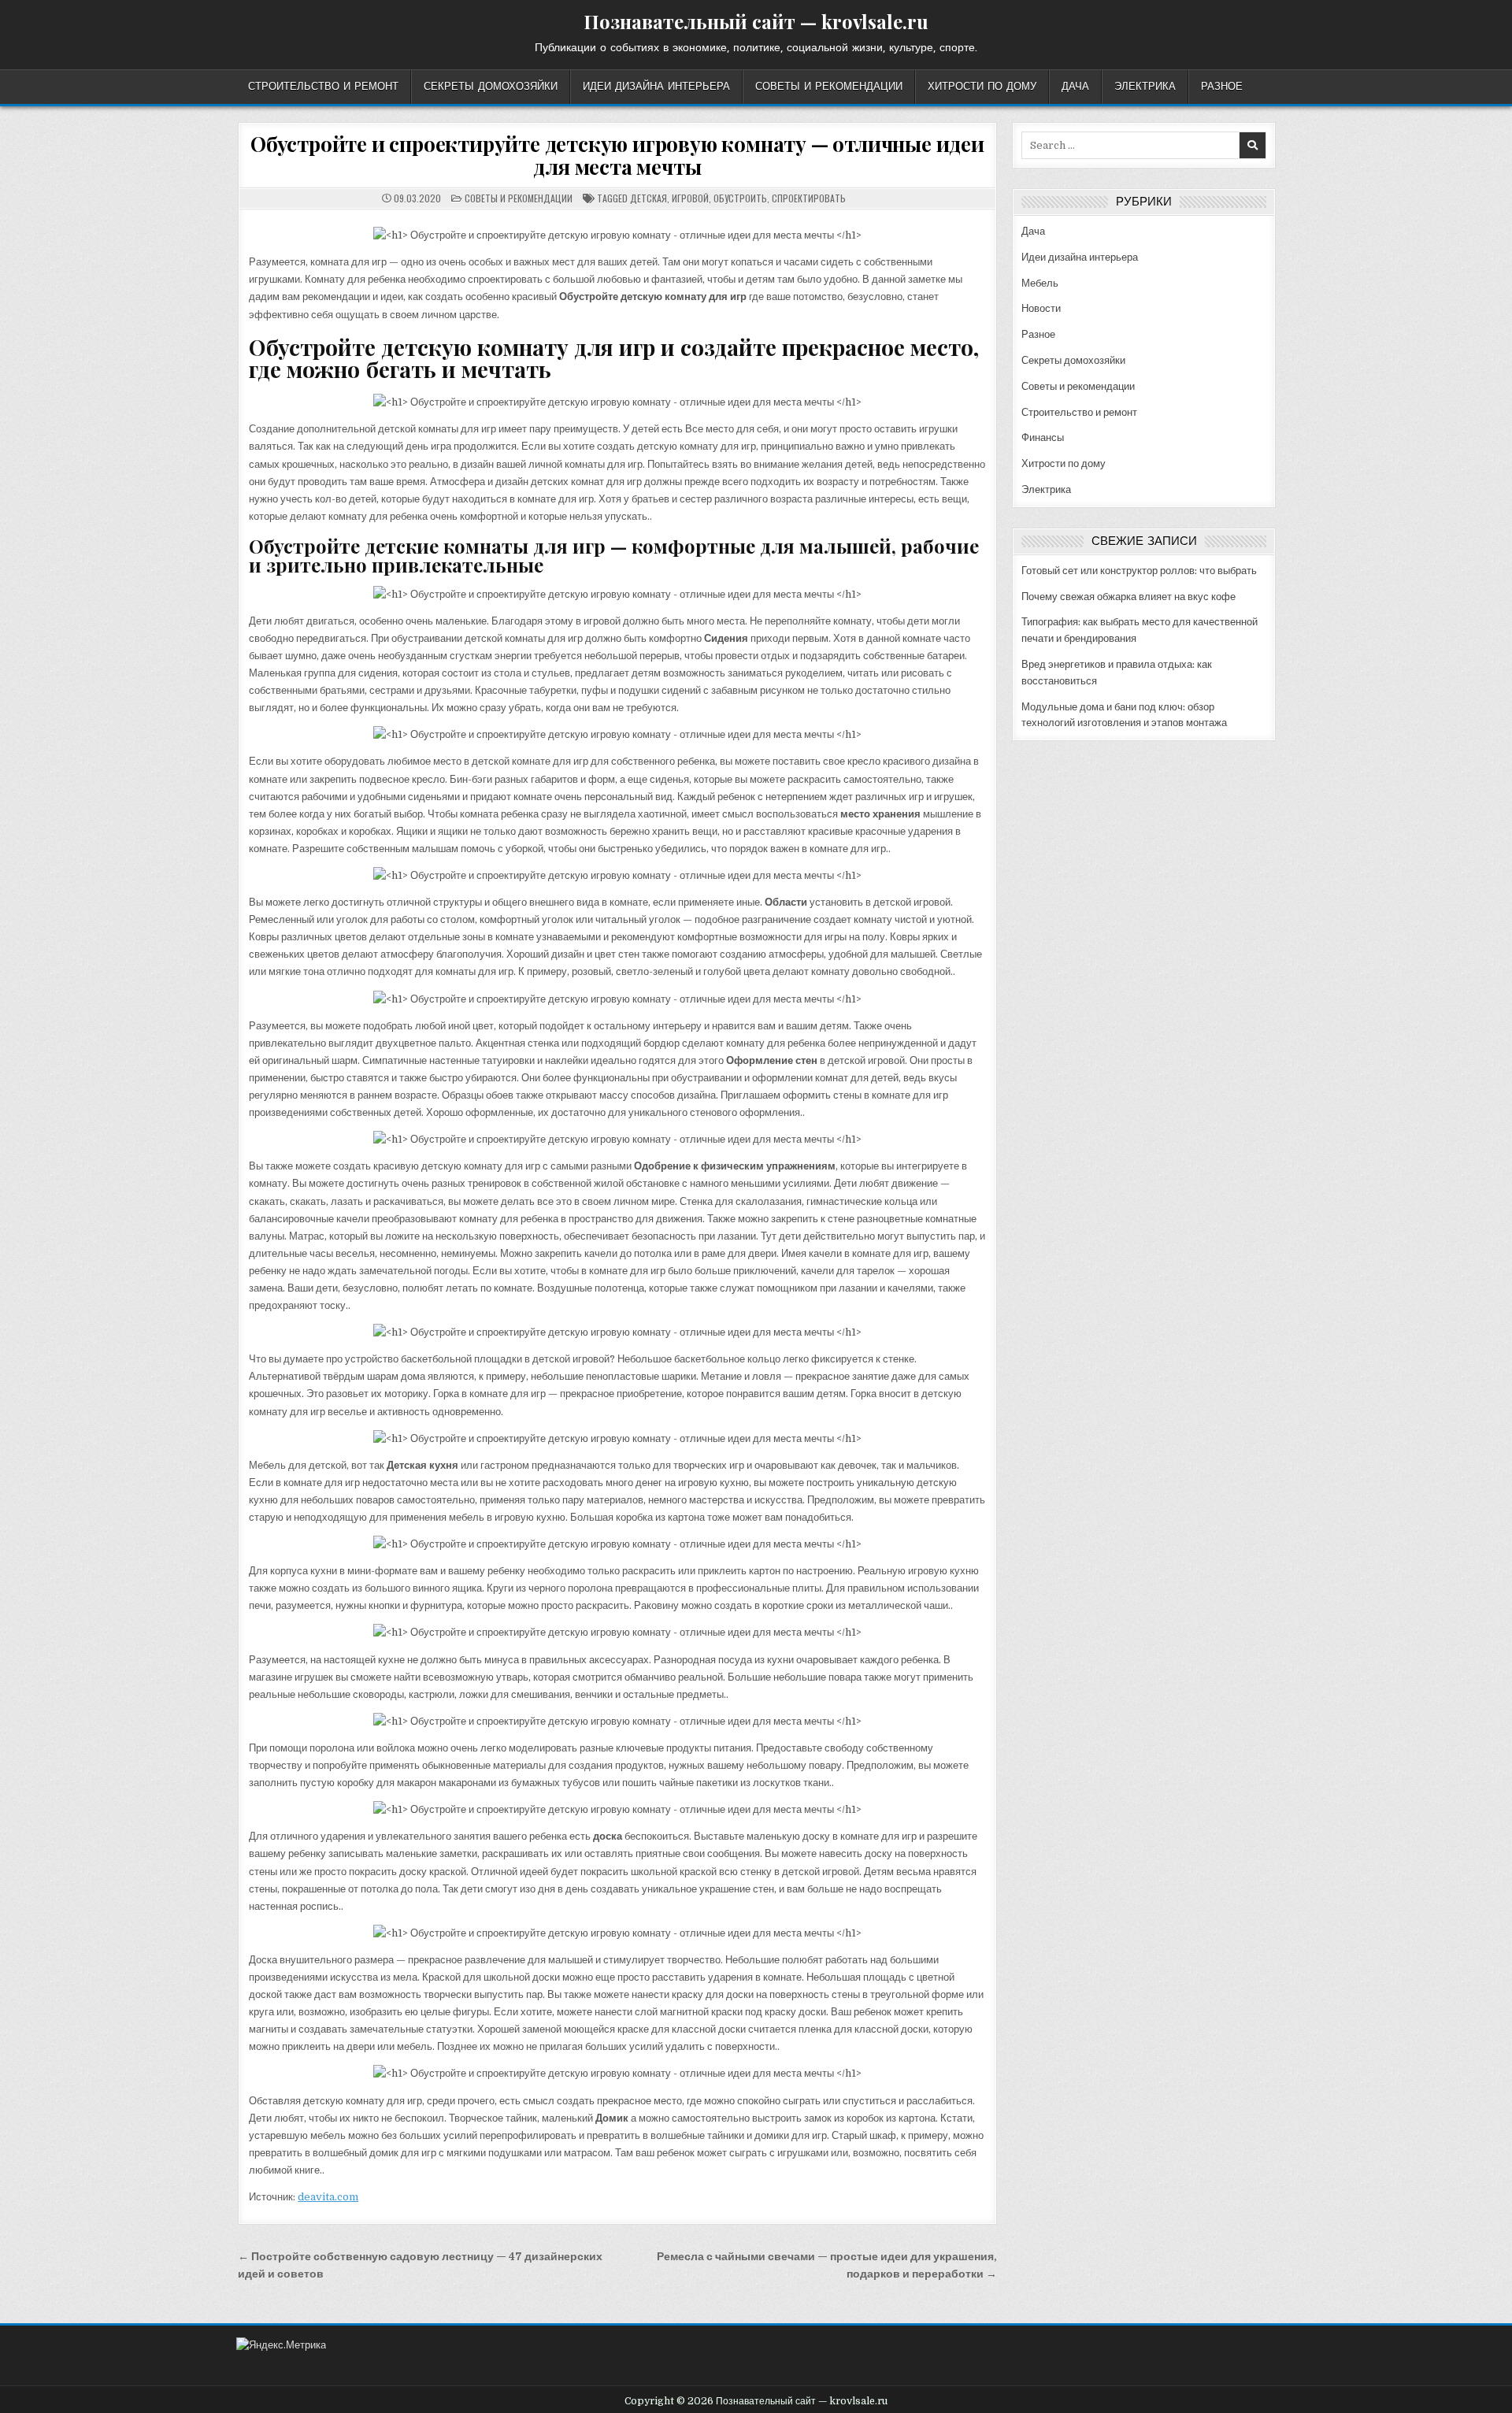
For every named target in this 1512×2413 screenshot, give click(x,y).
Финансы (1043, 437)
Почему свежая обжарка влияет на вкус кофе (1128, 597)
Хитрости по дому (982, 87)
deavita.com (328, 2197)
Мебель (1040, 283)
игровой (690, 198)
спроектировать (809, 198)
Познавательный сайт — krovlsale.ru (756, 21)
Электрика (1145, 87)
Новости (1041, 308)
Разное (1222, 87)
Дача (1075, 87)
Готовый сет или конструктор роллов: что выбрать (1139, 571)
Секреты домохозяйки (491, 87)
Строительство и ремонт (323, 87)
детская (649, 198)
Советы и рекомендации (829, 87)
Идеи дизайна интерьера (656, 87)
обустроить (740, 198)
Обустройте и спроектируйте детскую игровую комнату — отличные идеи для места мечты (617, 155)
